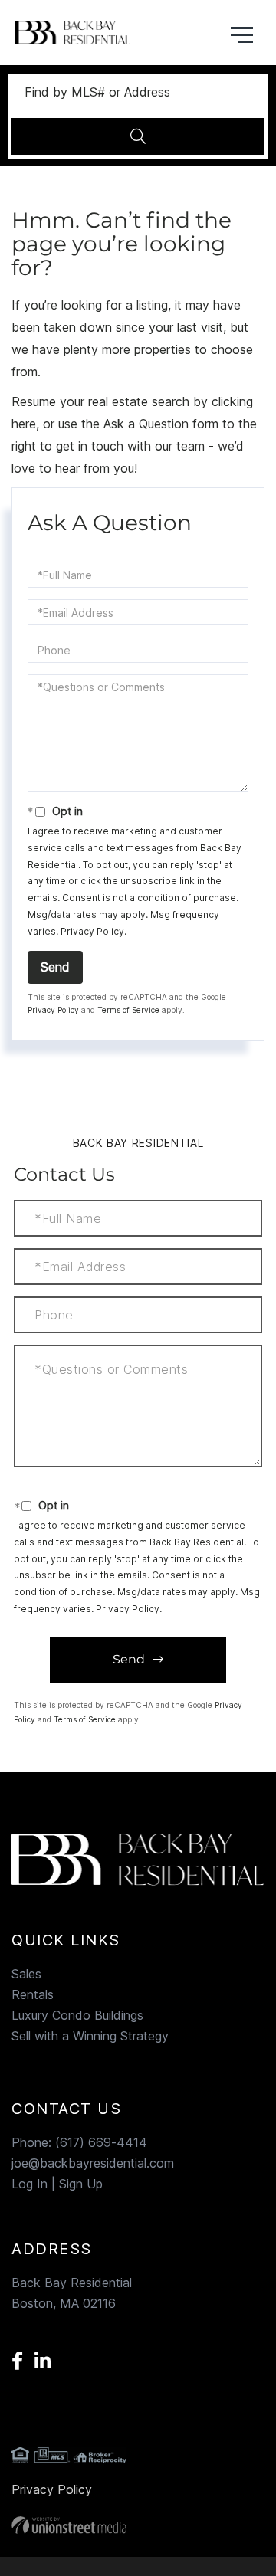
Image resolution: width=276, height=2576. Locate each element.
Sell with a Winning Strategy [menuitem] (90, 2036)
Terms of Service (128, 1010)
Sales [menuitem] (26, 1974)
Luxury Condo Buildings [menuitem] (77, 2015)
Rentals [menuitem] (33, 1994)
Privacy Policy (92, 931)
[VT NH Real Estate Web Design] (138, 2525)
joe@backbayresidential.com (93, 2163)
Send (55, 967)
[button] (138, 136)
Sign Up (81, 2184)
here (24, 424)
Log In (30, 2184)
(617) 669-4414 (101, 2142)
